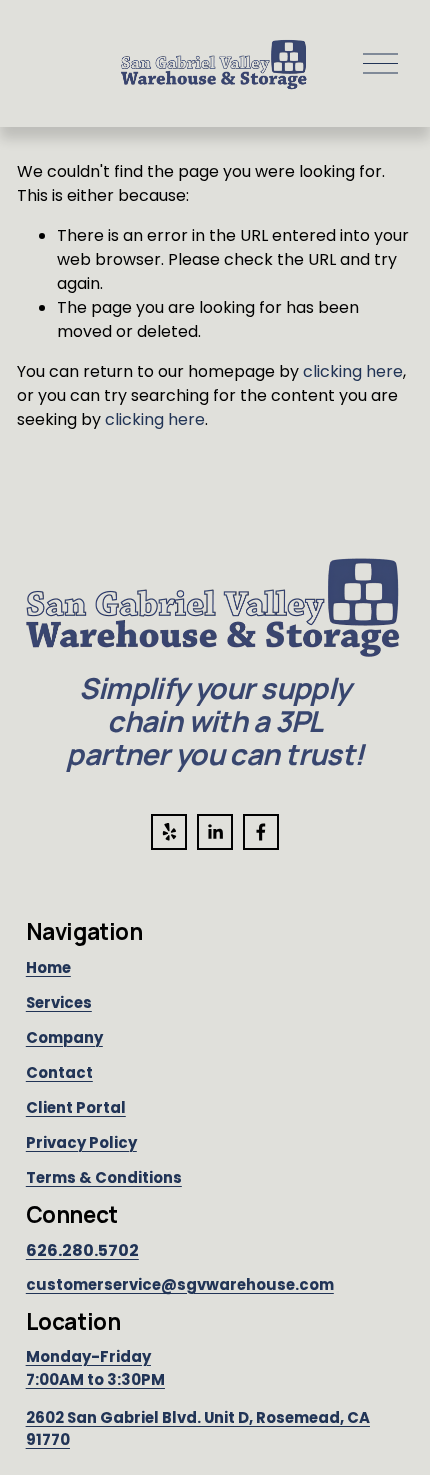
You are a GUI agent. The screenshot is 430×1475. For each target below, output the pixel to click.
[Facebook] (261, 832)
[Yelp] (169, 832)
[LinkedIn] (215, 832)
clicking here (353, 371)
